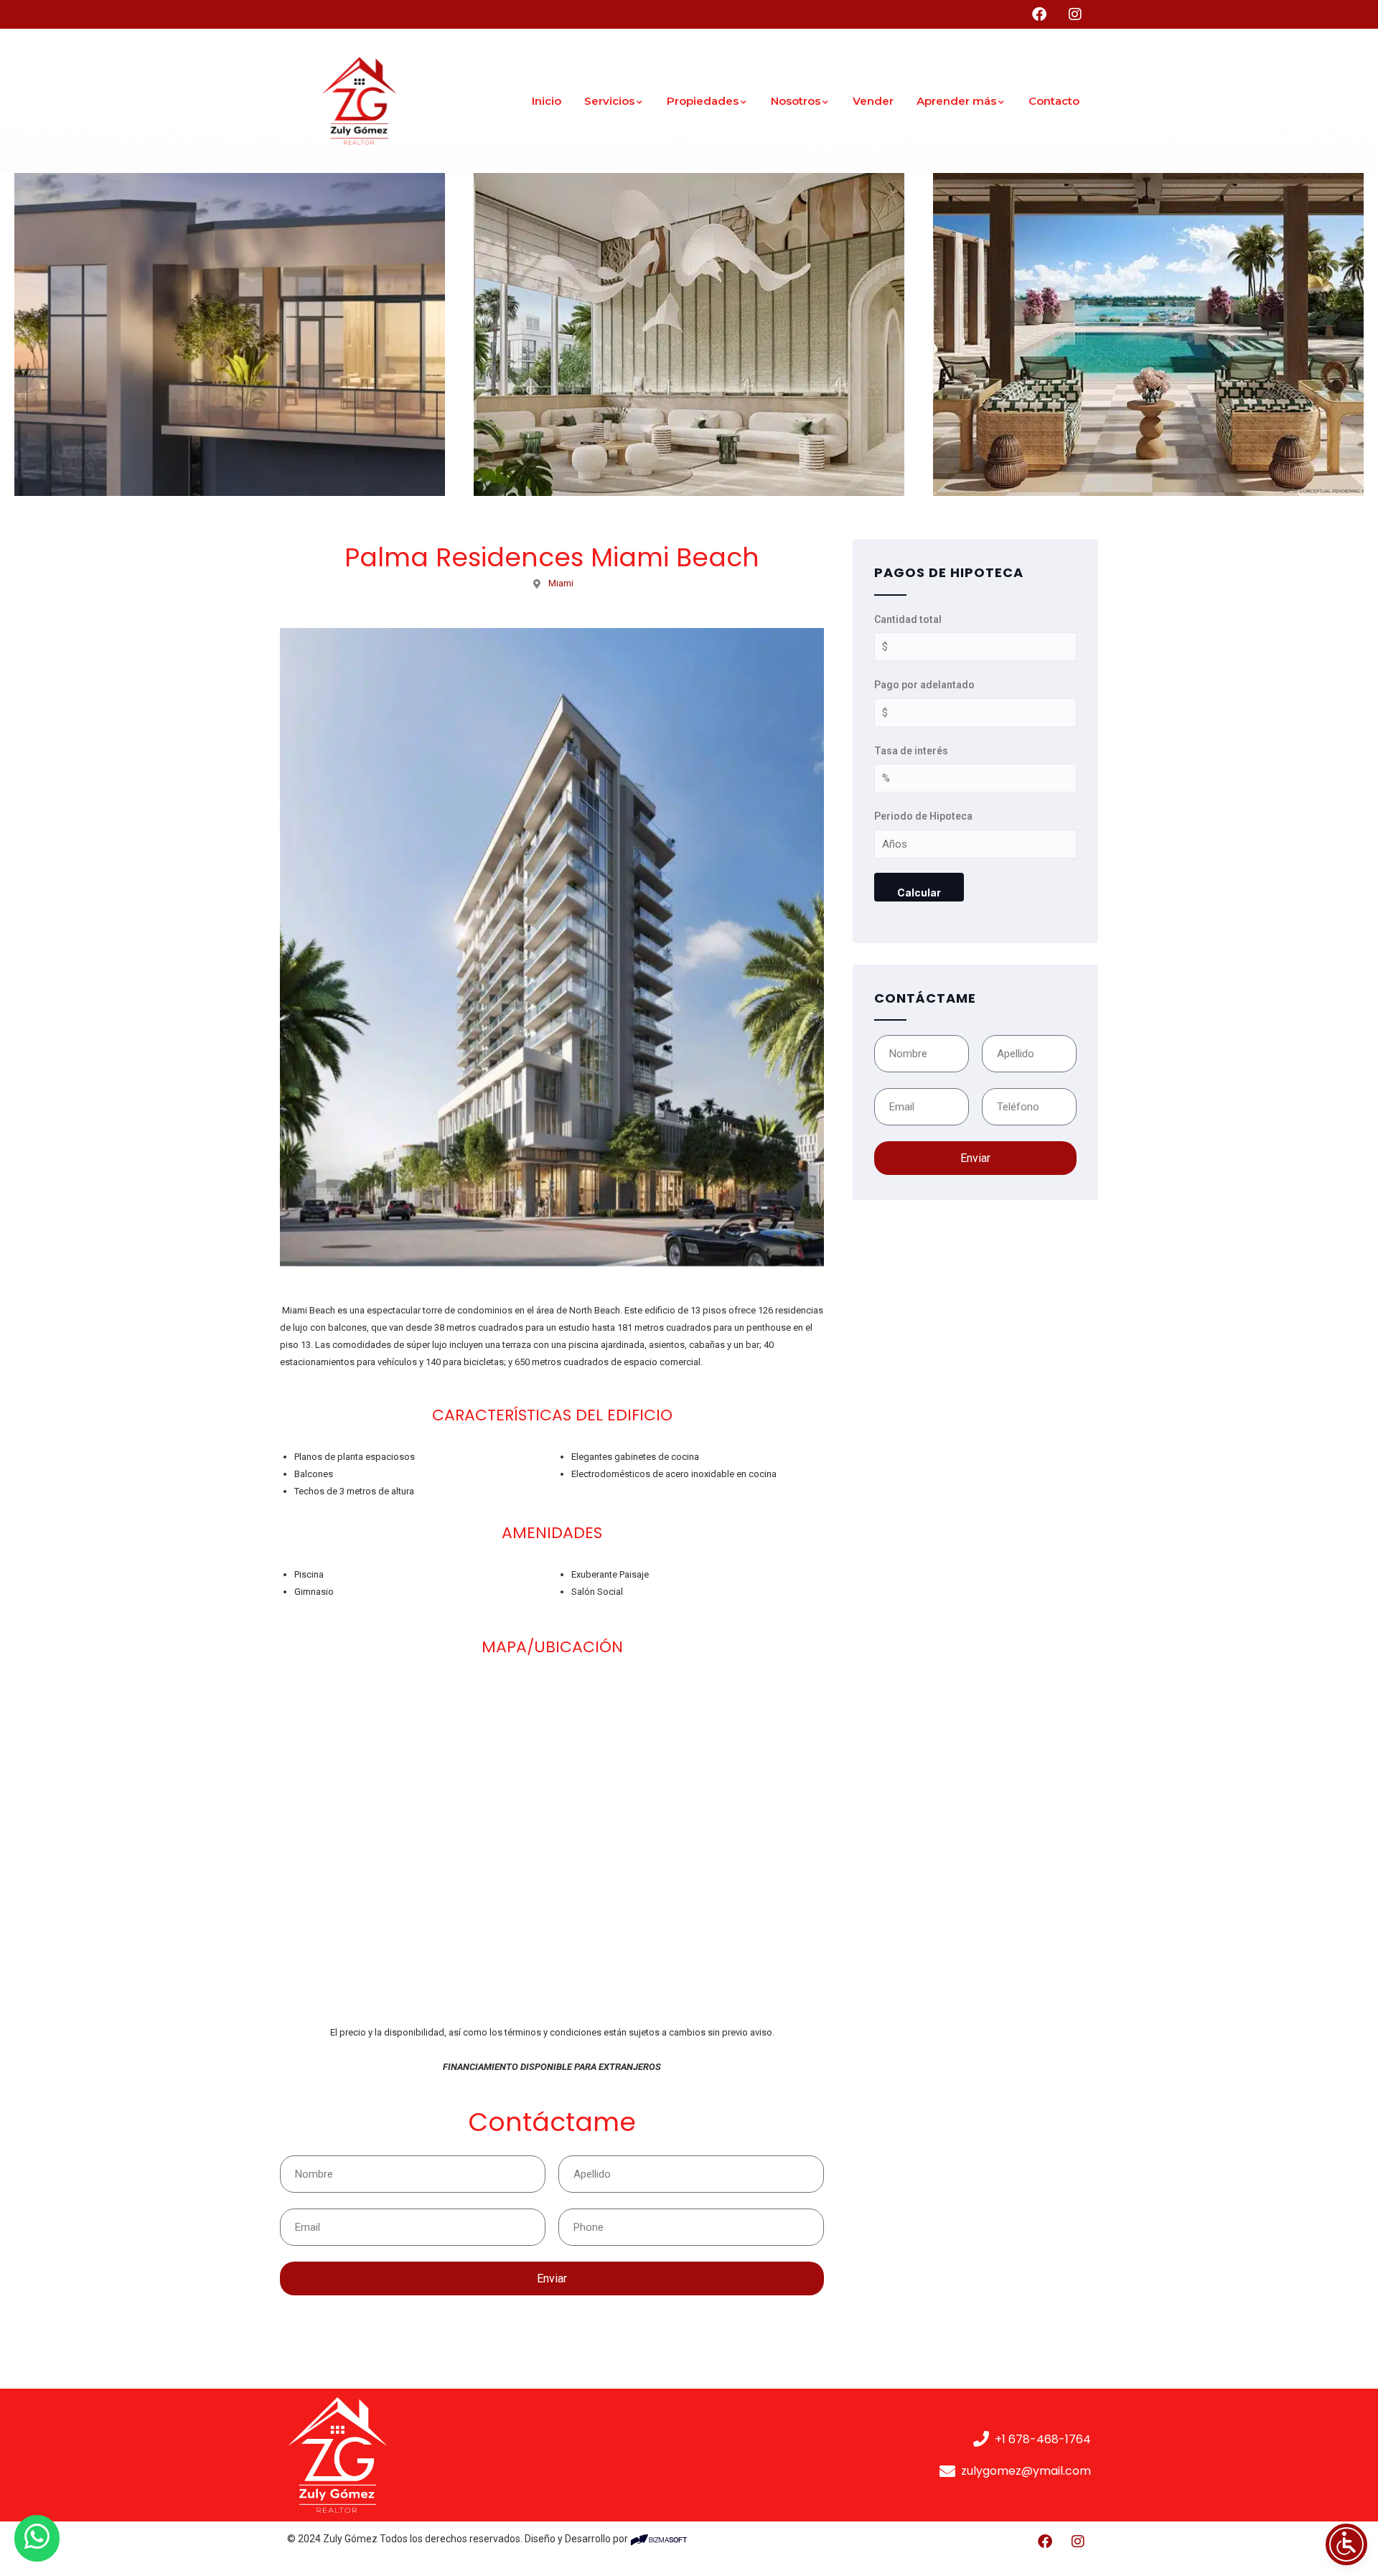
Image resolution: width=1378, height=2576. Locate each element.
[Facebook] (1045, 2542)
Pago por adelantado (924, 685)
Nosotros (796, 101)
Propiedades (703, 101)
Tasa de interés (911, 751)
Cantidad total (908, 619)
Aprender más (956, 101)
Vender (873, 101)
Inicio (547, 101)
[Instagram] (1078, 2542)
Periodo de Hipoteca (923, 816)
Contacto (1054, 101)
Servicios (609, 101)
